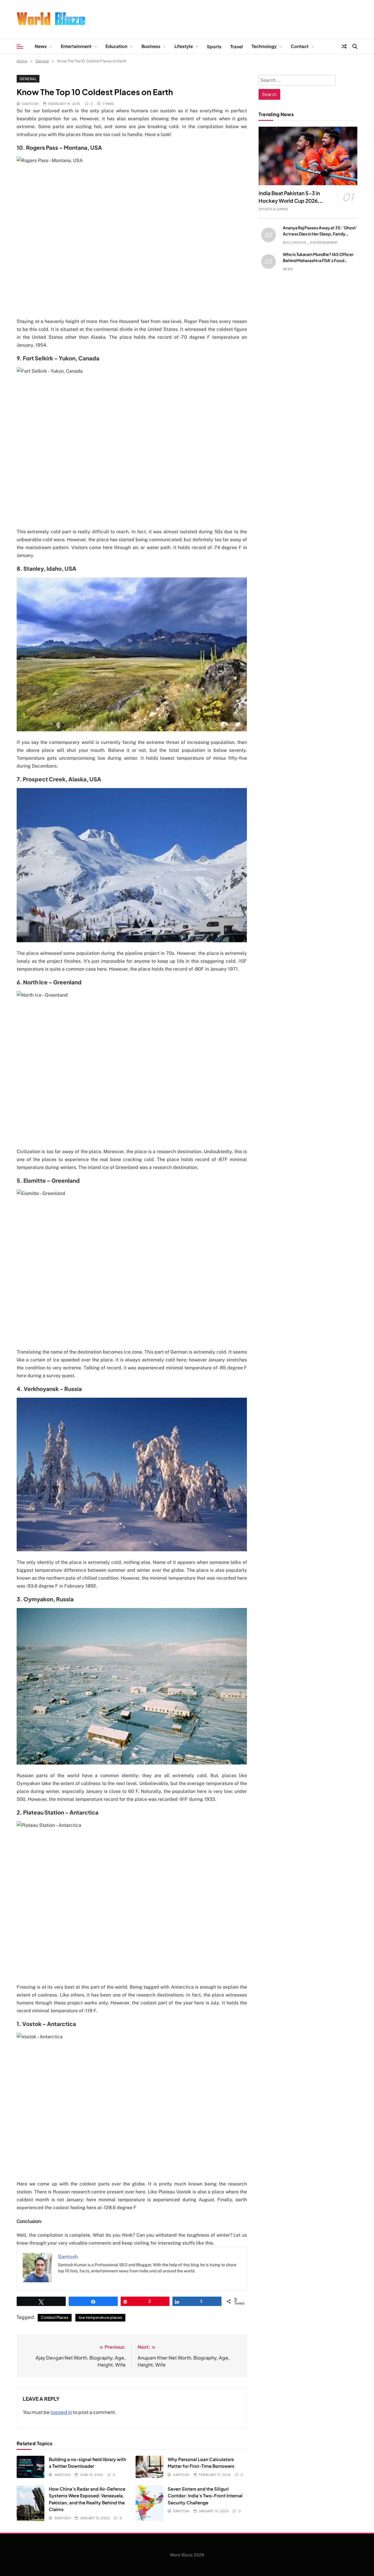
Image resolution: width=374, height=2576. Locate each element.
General (28, 79)
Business (151, 46)
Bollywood (294, 242)
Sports (214, 46)
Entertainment (76, 46)
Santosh (30, 104)
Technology (264, 46)
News (41, 46)
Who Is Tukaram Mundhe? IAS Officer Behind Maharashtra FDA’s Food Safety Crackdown (318, 260)
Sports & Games (273, 209)
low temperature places (100, 2317)
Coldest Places (55, 2317)
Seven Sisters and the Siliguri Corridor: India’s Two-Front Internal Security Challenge (205, 2496)
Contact (300, 46)
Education (116, 46)
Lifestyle (184, 46)
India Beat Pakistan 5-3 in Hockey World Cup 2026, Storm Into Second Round (290, 201)
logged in (61, 2412)
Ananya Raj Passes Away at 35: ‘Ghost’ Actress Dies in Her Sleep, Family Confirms (320, 234)
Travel (237, 46)
